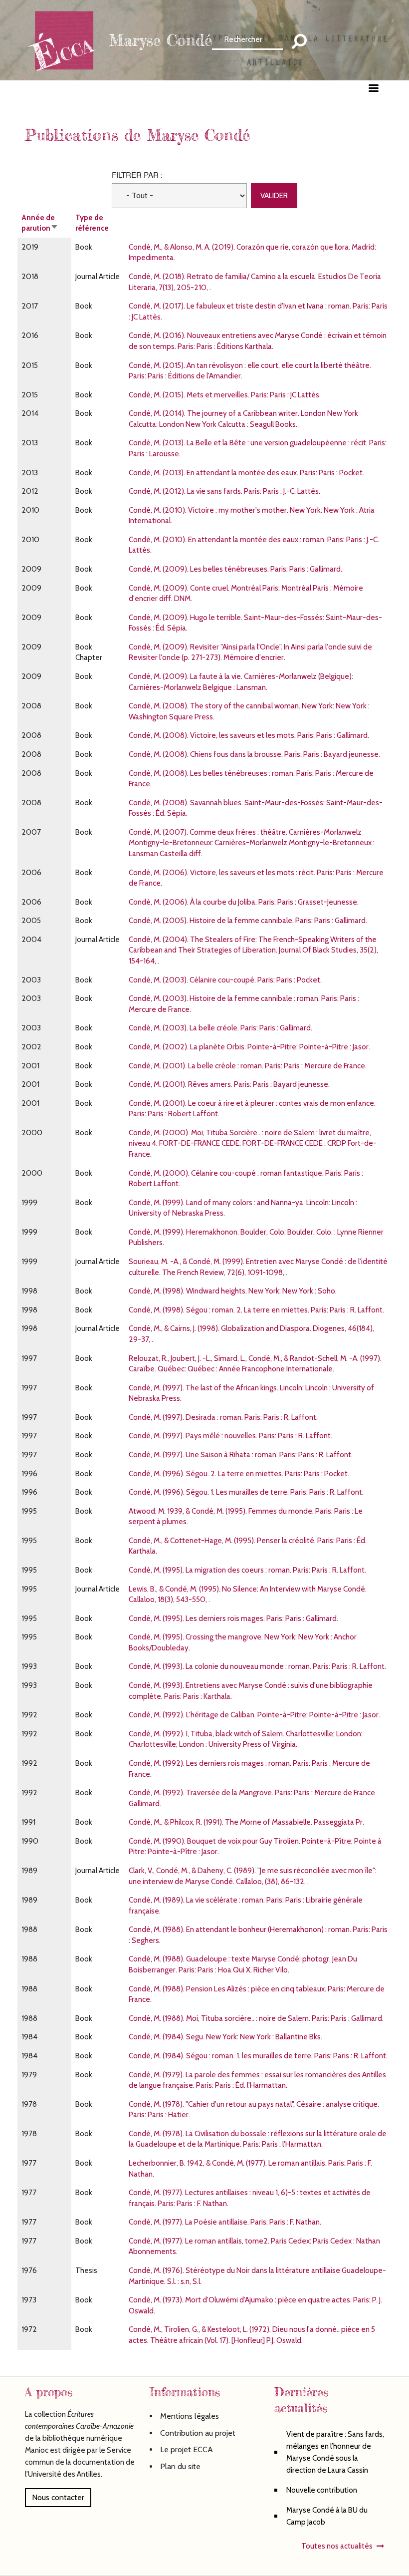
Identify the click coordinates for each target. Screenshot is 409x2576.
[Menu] (373, 89)
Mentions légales (190, 2416)
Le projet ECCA (187, 2449)
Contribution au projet (198, 2433)
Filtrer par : (137, 174)
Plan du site (180, 2466)
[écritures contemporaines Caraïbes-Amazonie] (65, 39)
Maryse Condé (160, 40)
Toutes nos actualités (337, 2546)
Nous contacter (58, 2497)
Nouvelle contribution (322, 2490)
